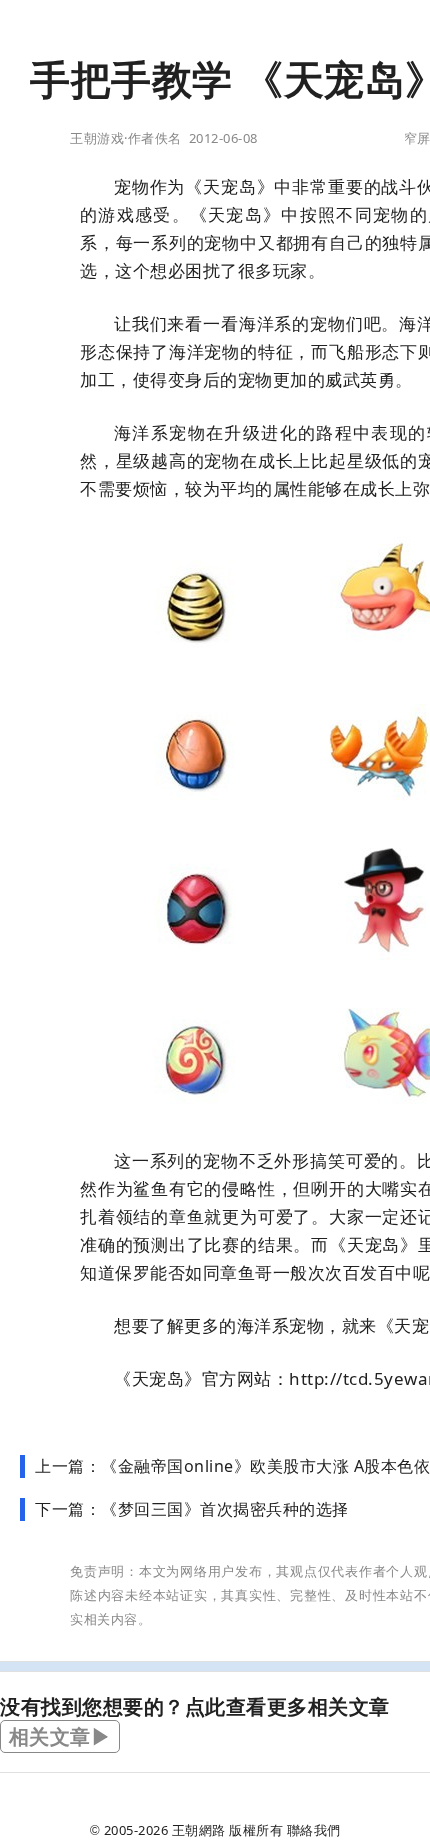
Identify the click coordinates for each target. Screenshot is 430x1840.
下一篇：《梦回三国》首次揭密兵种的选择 (192, 1509)
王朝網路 (199, 1830)
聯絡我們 (314, 1830)
